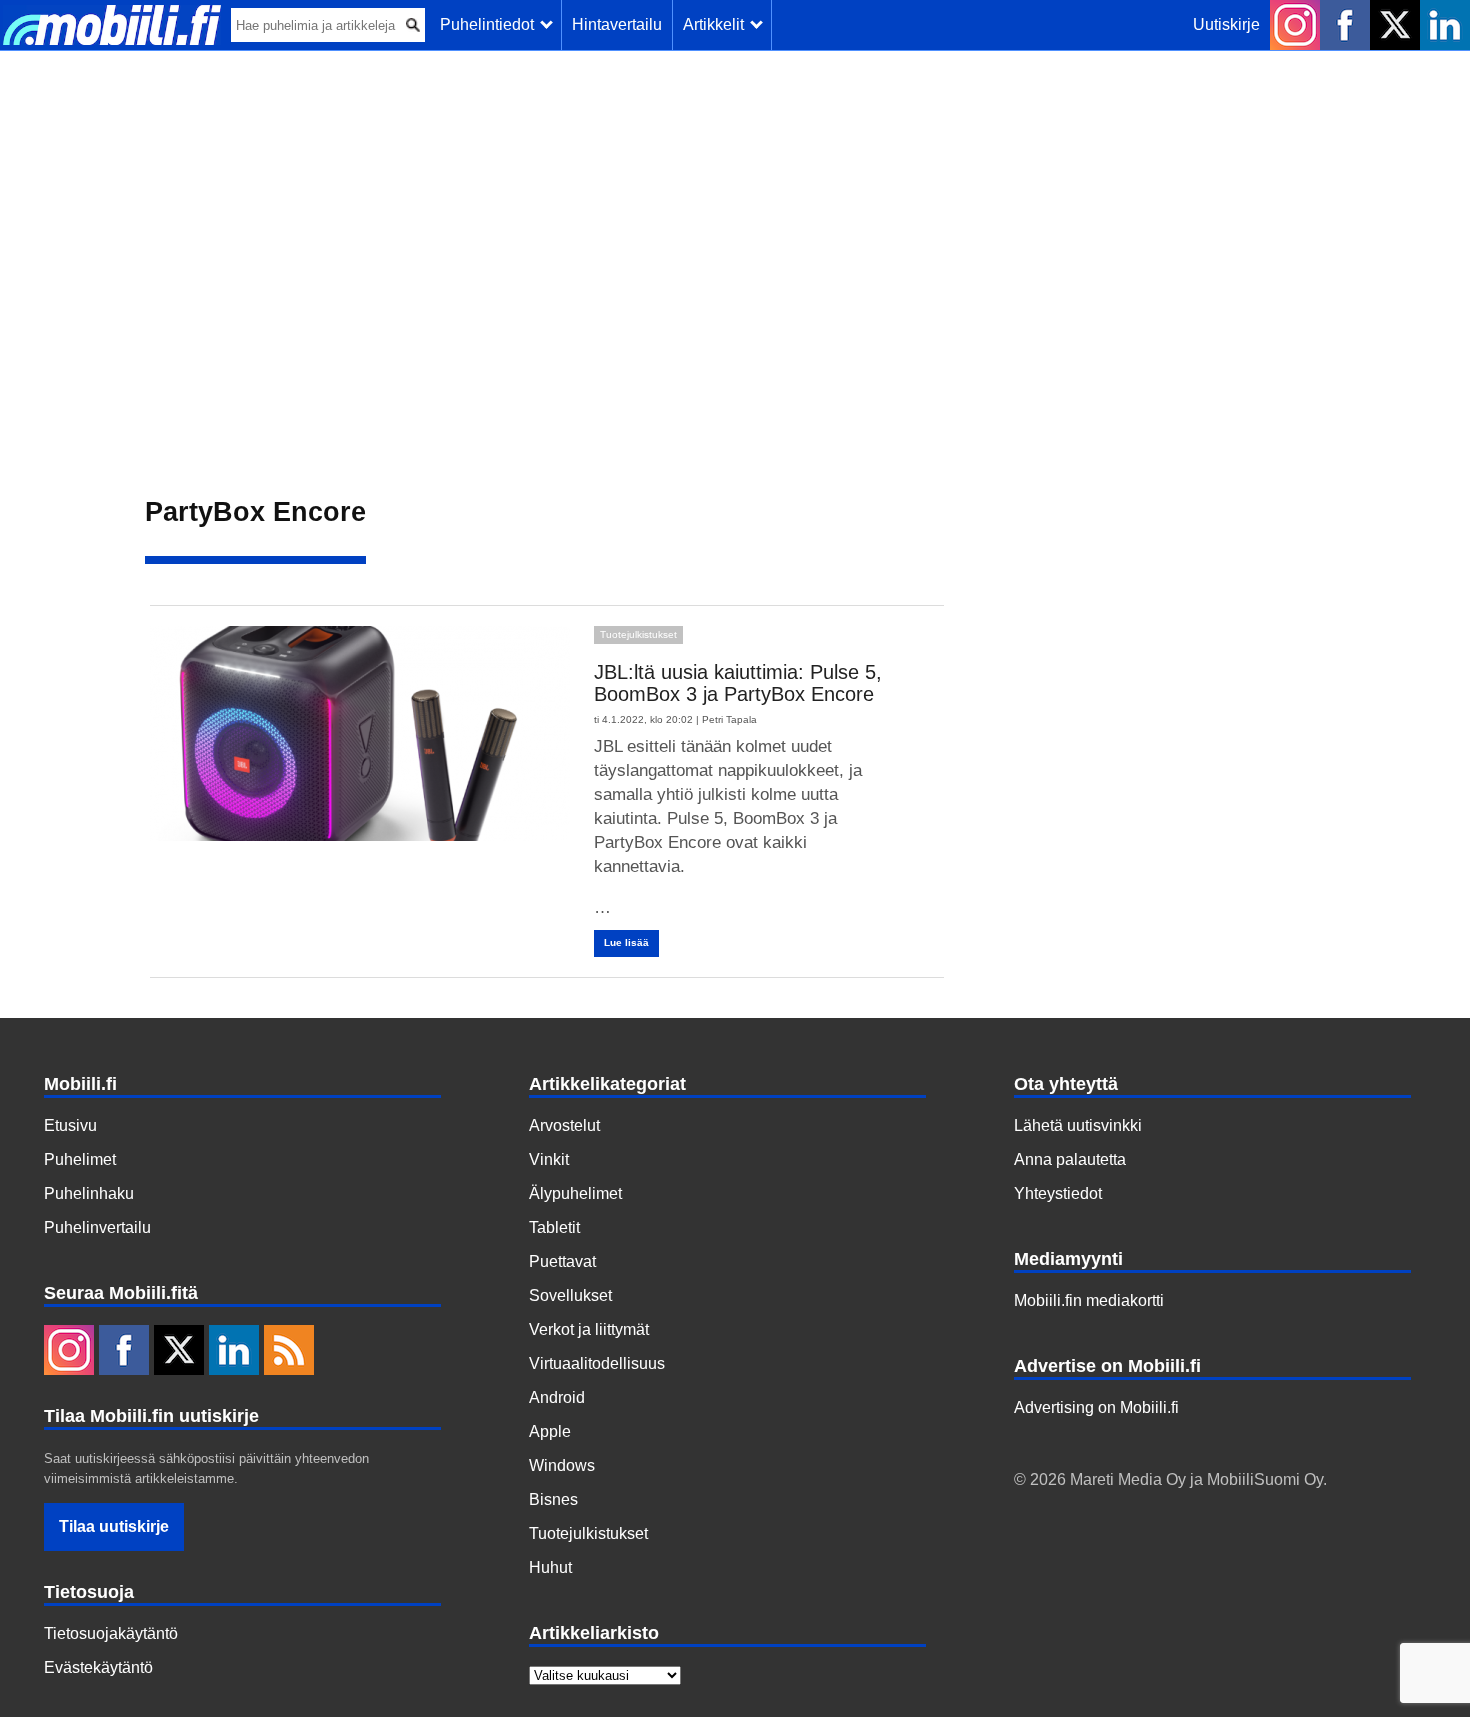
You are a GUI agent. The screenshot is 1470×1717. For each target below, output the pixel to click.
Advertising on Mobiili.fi (1096, 1407)
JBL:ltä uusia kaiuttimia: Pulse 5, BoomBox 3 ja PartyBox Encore (738, 683)
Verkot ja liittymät (589, 1329)
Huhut (550, 1567)
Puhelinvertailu (97, 1227)
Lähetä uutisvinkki (1078, 1125)
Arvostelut (564, 1125)
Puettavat (562, 1261)
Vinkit (549, 1159)
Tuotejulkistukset (638, 634)
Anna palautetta (1070, 1159)
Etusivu (70, 1125)
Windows (562, 1465)
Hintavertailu (617, 24)
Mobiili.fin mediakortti (1089, 1300)
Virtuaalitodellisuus (597, 1363)
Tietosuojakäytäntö (111, 1633)
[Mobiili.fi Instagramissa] (1295, 25)
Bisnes (553, 1499)
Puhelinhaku (89, 1193)
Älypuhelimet (575, 1193)
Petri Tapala (729, 719)
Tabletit (554, 1227)
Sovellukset (570, 1295)
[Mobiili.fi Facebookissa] (1345, 25)
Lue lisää (626, 942)
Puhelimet (80, 1159)
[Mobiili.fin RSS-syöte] (289, 1352)
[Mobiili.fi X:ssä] (1395, 25)
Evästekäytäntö (98, 1667)
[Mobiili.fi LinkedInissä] (1445, 25)
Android (557, 1397)
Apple (550, 1431)
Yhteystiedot (1058, 1193)
